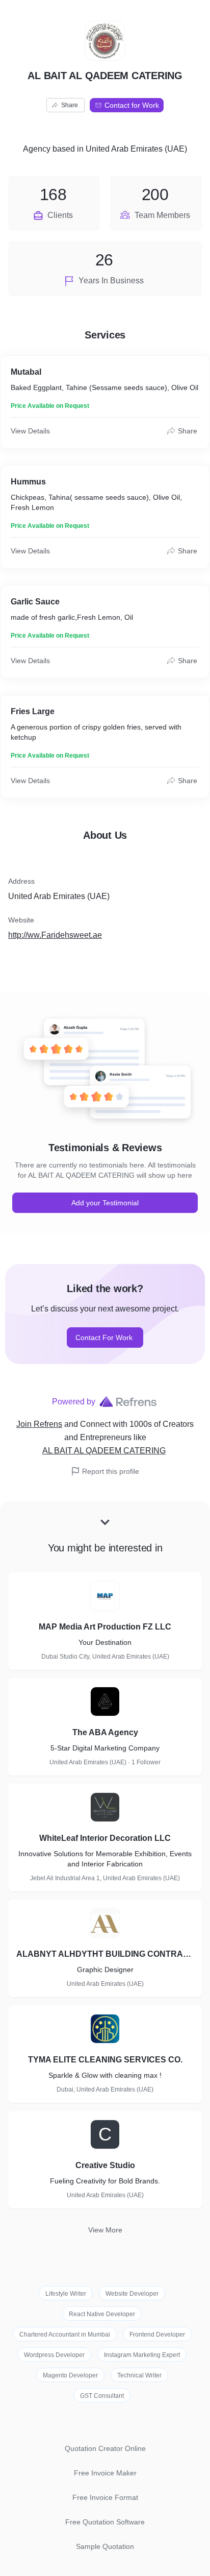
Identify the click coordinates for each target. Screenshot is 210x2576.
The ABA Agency (105, 1732)
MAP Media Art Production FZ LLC (105, 1627)
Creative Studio (105, 2165)
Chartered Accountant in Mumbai (65, 2335)
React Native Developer (102, 2314)
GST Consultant (102, 2396)
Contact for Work (132, 105)
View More (105, 2230)
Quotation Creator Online (105, 2448)
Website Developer (132, 2294)
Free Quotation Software (105, 2522)
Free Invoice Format (105, 2497)
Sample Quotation (105, 2546)
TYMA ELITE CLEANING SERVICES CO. (105, 2060)
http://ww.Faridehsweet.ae (55, 935)
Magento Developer (70, 2375)
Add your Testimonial (105, 1203)
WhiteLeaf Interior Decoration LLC (105, 1838)
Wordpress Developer (54, 2355)
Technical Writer (139, 2375)
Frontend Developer (157, 2335)
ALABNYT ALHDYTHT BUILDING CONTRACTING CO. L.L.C (105, 1954)
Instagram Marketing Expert (142, 2355)
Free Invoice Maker (105, 2473)
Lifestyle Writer (66, 2294)
